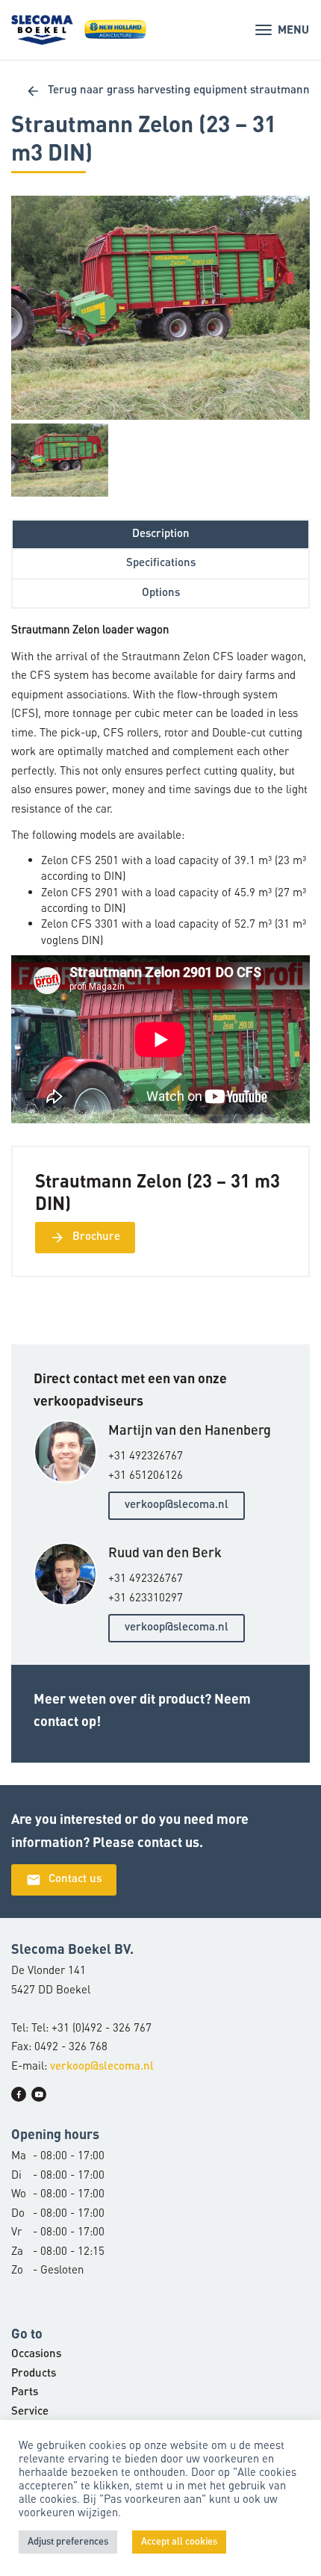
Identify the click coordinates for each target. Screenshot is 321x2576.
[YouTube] (39, 2094)
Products (34, 2374)
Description (161, 534)
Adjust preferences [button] (68, 2542)
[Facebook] (19, 2094)
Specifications (161, 564)
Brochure (85, 1238)
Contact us (64, 1880)
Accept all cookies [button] (179, 2542)
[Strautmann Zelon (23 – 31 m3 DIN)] (160, 308)
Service (30, 2412)
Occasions (36, 2355)
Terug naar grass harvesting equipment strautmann (168, 91)
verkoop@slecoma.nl (177, 1505)
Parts (25, 2393)
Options (161, 593)
